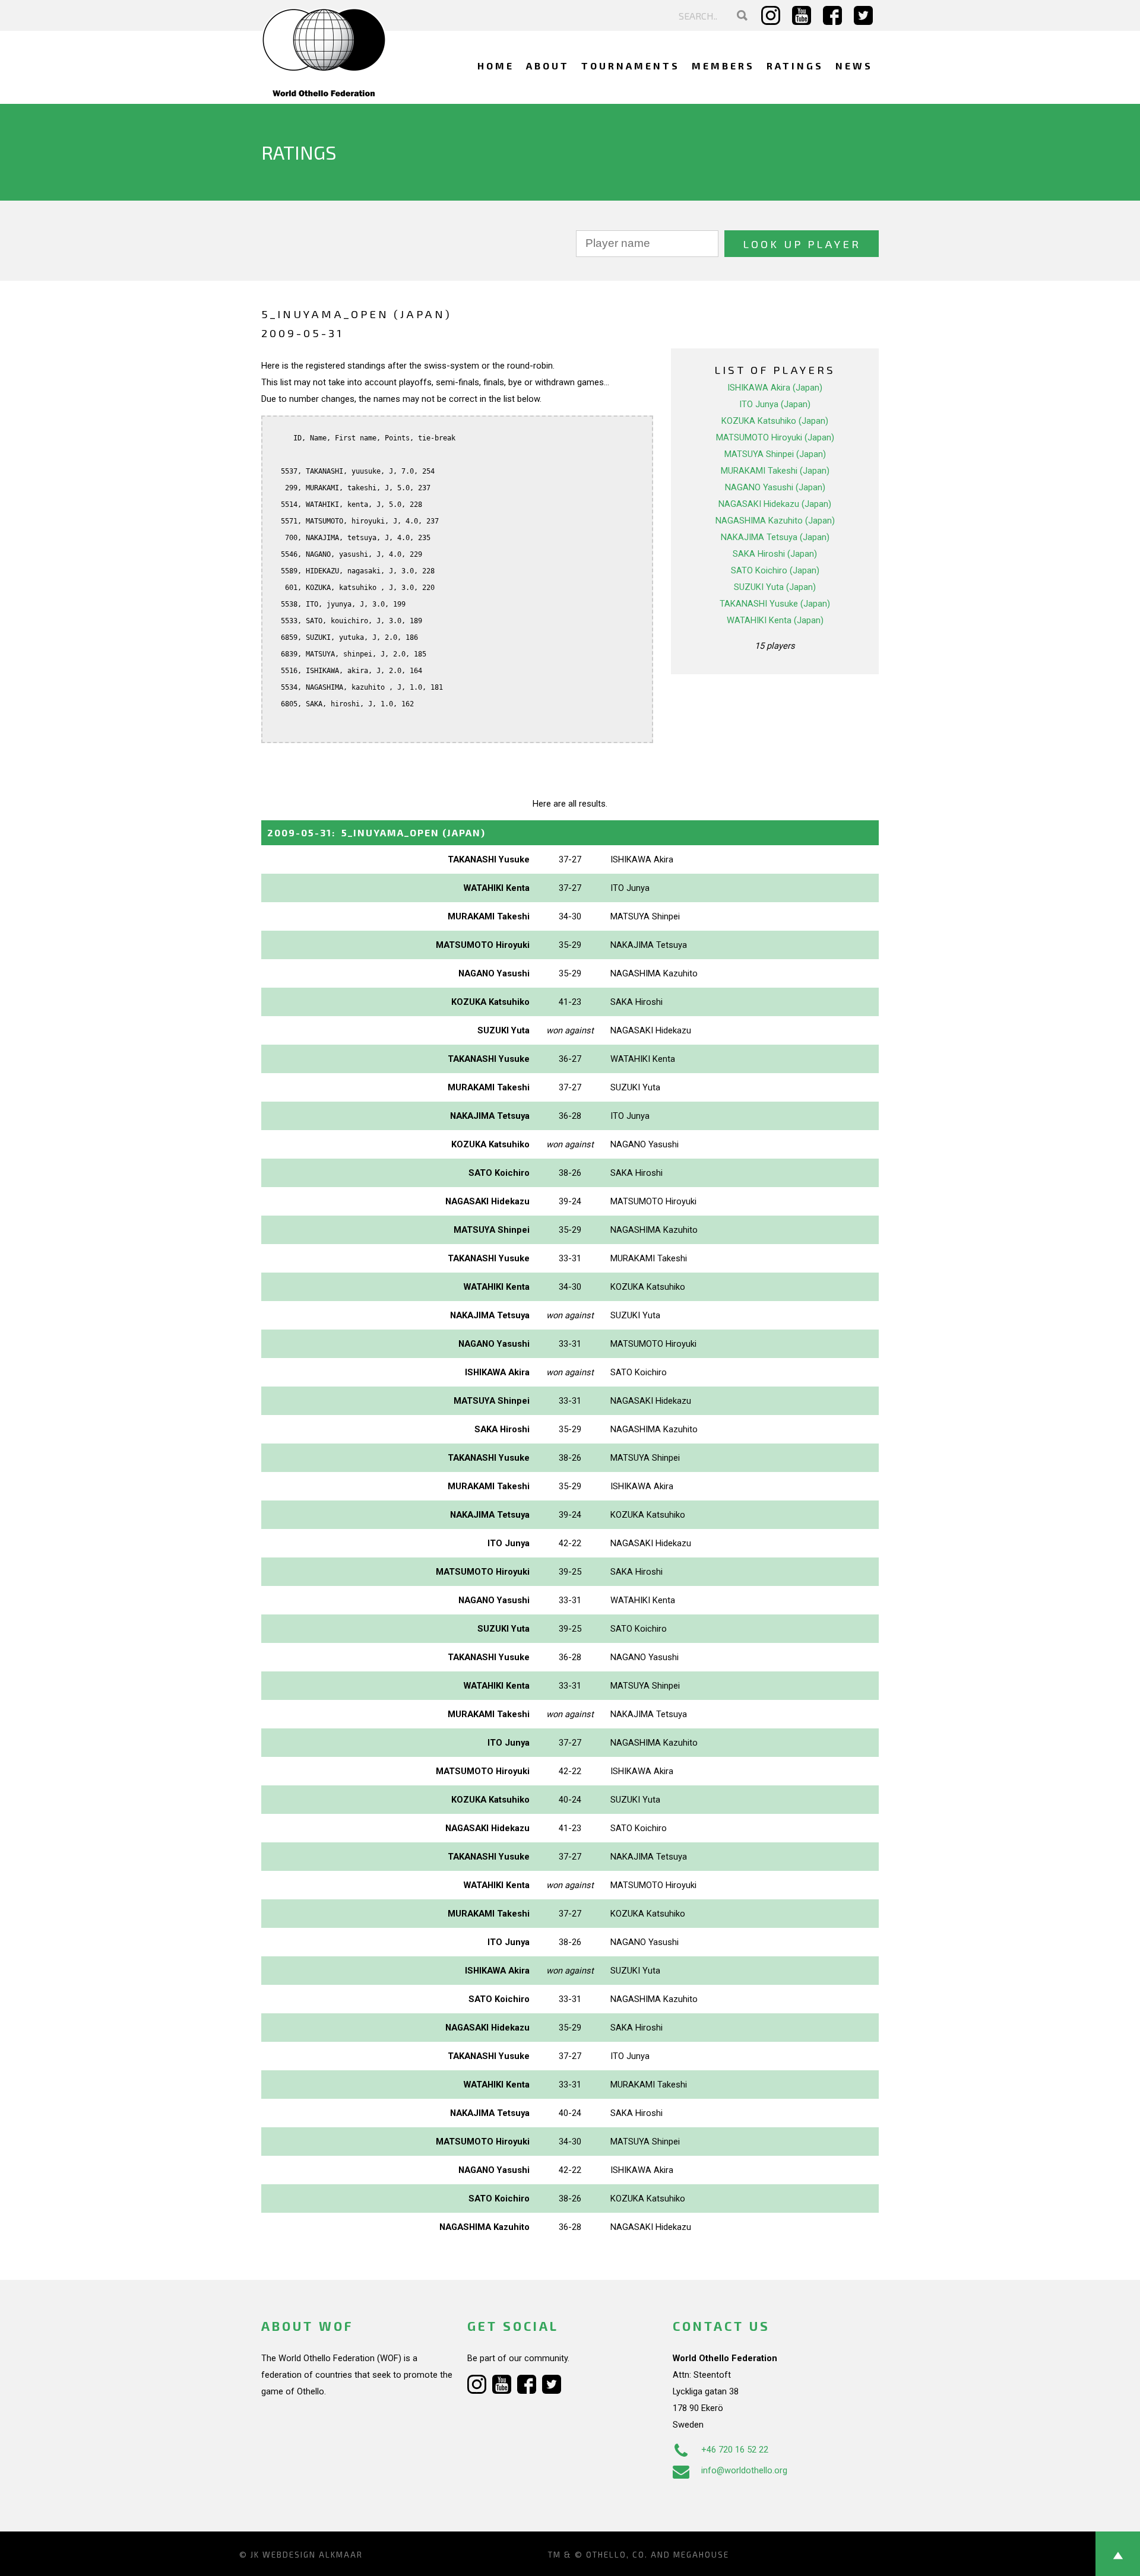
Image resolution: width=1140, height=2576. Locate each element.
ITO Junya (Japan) (775, 404)
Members (723, 66)
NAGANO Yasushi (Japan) (775, 487)
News (854, 66)
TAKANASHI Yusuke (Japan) (775, 604)
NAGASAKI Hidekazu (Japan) (775, 504)
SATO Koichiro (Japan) (775, 570)
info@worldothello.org (744, 2470)
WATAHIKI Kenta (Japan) (775, 620)
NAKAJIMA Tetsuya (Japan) (775, 537)
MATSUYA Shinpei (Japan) (775, 454)
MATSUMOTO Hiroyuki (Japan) (775, 437)
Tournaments (631, 66)
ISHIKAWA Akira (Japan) (775, 388)
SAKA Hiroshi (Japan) (775, 554)
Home (496, 66)
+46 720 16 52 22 (735, 2450)
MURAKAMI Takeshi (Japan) (775, 471)
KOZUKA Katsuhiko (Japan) (775, 421)
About (548, 66)
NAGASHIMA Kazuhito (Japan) (775, 521)
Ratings (795, 66)
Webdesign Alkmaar (313, 2555)
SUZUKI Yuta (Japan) (775, 587)
